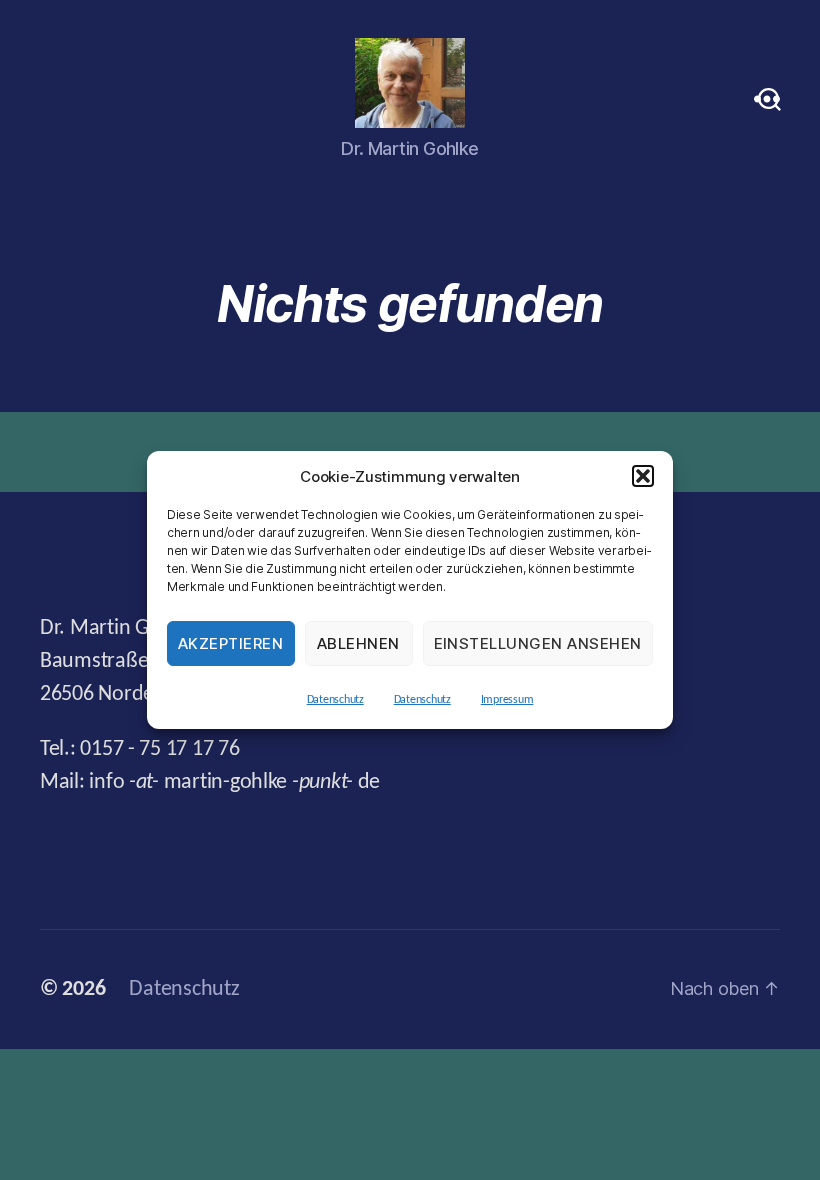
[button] (643, 476)
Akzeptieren (231, 643)
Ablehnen (358, 643)
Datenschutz (335, 700)
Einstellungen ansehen (538, 643)
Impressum (507, 700)
